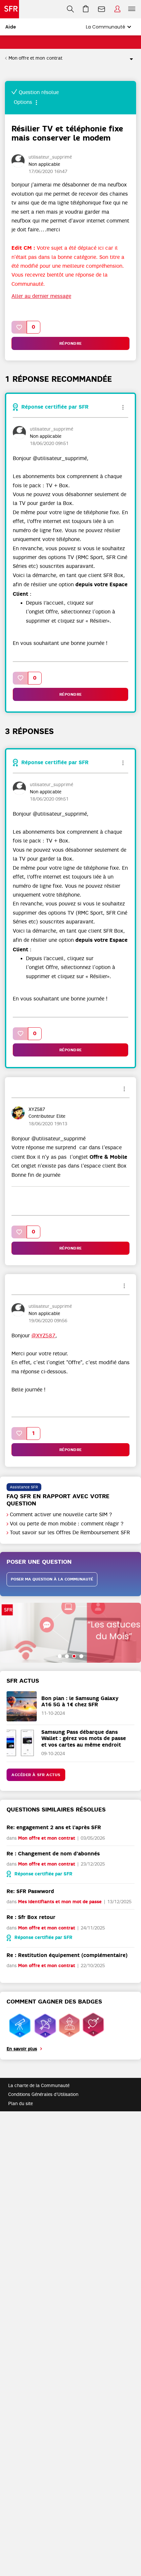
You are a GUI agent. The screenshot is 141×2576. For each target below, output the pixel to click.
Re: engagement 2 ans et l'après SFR (54, 1827)
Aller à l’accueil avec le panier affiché (86, 9)
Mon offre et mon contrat (35, 58)
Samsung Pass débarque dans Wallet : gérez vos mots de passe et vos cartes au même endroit (84, 1738)
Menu (132, 9)
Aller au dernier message (41, 296)
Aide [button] (11, 27)
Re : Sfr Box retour (31, 1917)
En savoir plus (22, 2049)
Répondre (71, 343)
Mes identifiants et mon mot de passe (60, 1902)
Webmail (102, 9)
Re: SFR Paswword (30, 1891)
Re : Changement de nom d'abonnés (53, 1854)
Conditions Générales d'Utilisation (43, 2094)
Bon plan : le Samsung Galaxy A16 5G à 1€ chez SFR (80, 1701)
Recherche (70, 9)
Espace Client (117, 9)
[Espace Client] (117, 9)
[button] (19, 327)
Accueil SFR (10, 9)
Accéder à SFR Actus (36, 1775)
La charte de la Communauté (39, 2085)
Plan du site (20, 2103)
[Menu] (133, 9)
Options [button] (129, 58)
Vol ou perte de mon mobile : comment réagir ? (67, 1524)
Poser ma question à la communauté (52, 1579)
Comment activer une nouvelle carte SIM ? (61, 1515)
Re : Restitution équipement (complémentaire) (67, 1955)
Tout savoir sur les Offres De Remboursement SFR (70, 1533)
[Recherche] (70, 9)
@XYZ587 (43, 1336)
